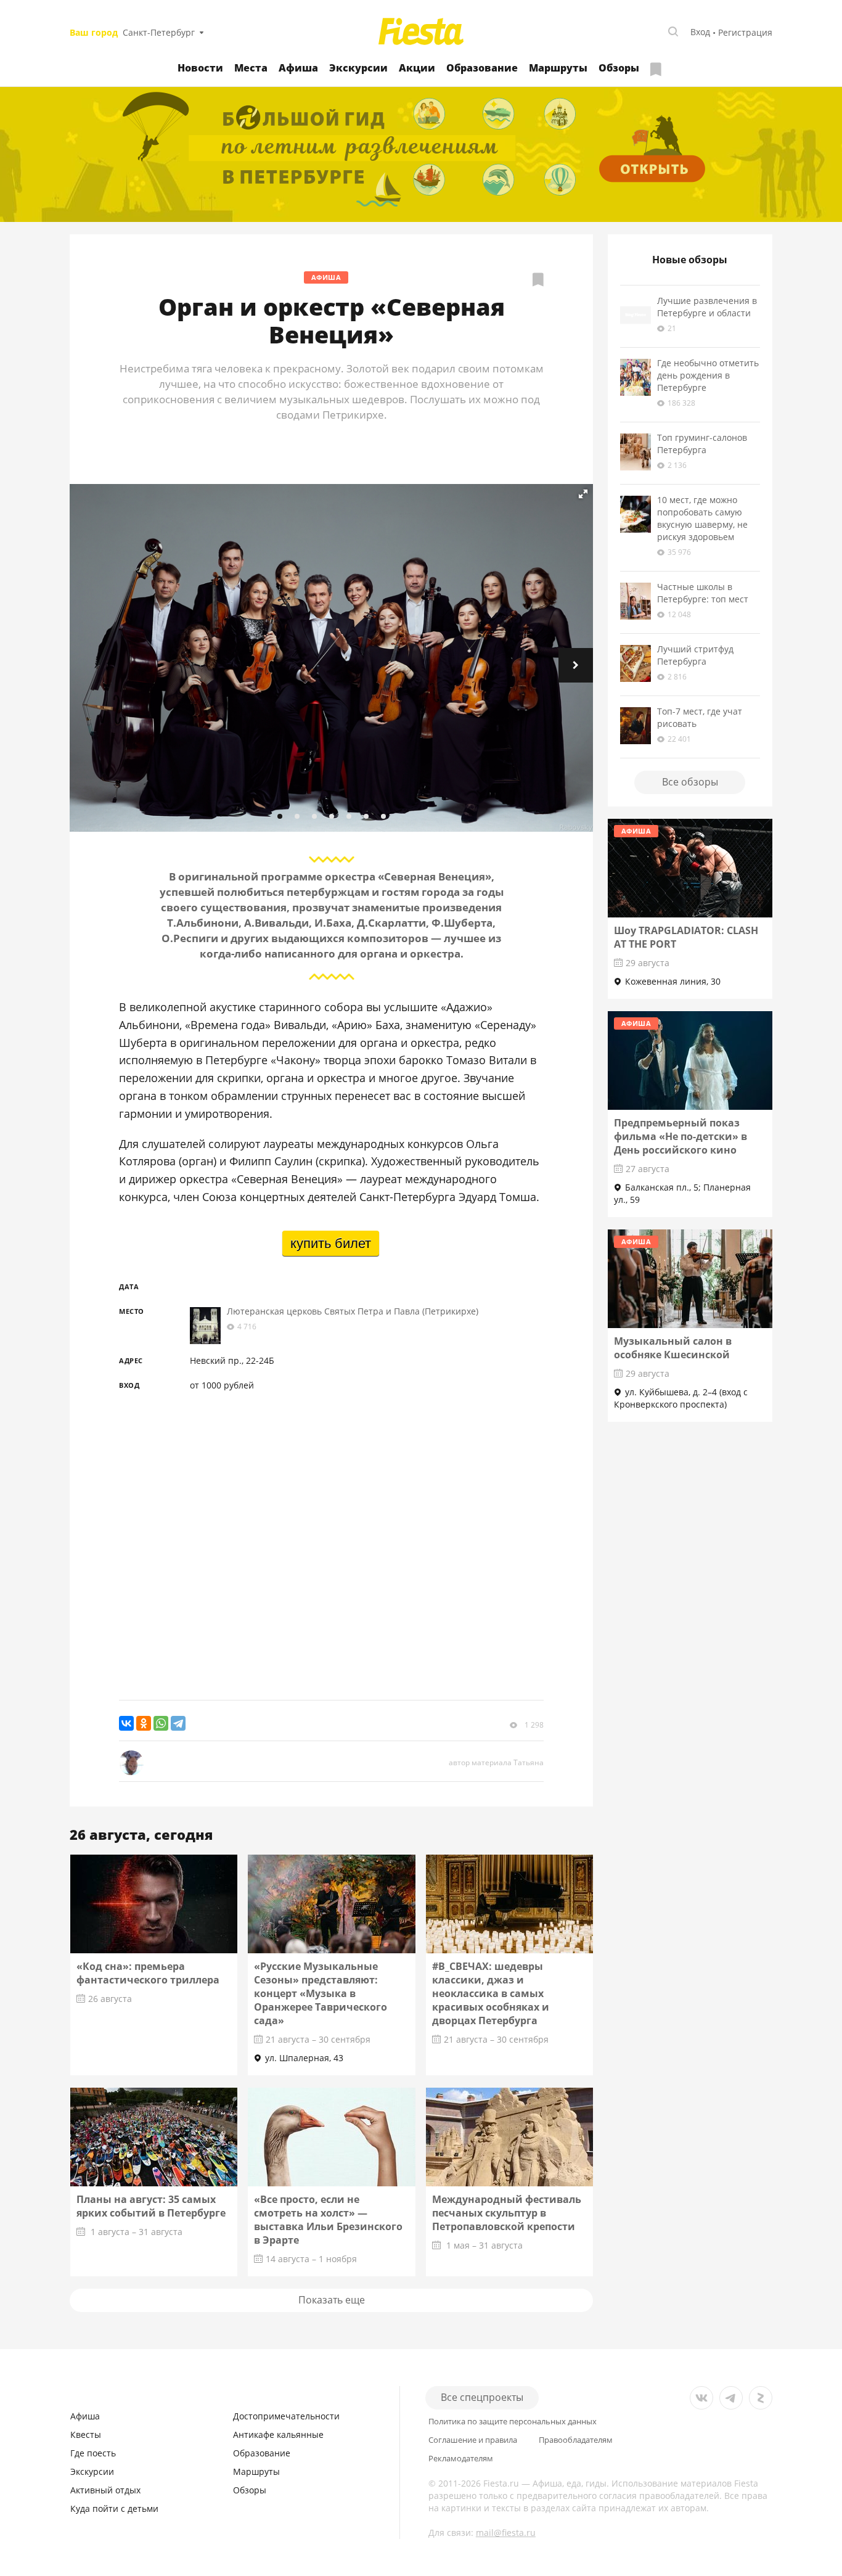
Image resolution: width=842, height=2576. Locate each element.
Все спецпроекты (482, 2397)
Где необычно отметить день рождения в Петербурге (708, 375)
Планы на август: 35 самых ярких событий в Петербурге (151, 2206)
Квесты (86, 2434)
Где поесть (93, 2453)
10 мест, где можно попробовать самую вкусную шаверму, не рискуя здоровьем (702, 518)
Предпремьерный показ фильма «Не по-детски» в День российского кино (681, 1136)
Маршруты (558, 68)
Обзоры (619, 68)
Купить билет (331, 1243)
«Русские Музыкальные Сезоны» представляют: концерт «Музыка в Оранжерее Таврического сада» (321, 1993)
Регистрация (745, 32)
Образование (482, 68)
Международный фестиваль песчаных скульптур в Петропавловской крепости (507, 2213)
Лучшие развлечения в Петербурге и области (707, 307)
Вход (700, 32)
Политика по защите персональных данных (513, 2422)
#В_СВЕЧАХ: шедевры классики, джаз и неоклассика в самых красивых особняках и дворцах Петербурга (491, 1993)
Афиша (298, 68)
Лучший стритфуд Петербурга (695, 655)
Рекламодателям (461, 2459)
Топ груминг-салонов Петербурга (702, 444)
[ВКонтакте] (126, 1723)
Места (251, 68)
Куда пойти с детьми (114, 2508)
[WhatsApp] (161, 1723)
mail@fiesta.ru (506, 2533)
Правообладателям (576, 2440)
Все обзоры (690, 782)
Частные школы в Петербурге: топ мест (703, 593)
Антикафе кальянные (278, 2434)
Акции (417, 68)
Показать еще (332, 2300)
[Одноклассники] (144, 1723)
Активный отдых (105, 2490)
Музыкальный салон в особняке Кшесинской (673, 1348)
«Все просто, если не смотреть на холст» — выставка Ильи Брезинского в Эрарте (328, 2220)
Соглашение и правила (473, 2440)
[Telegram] (178, 1723)
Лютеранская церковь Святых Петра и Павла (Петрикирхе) (353, 1311)
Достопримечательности (286, 2416)
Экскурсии (358, 68)
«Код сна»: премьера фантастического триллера (148, 1973)
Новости (200, 68)
